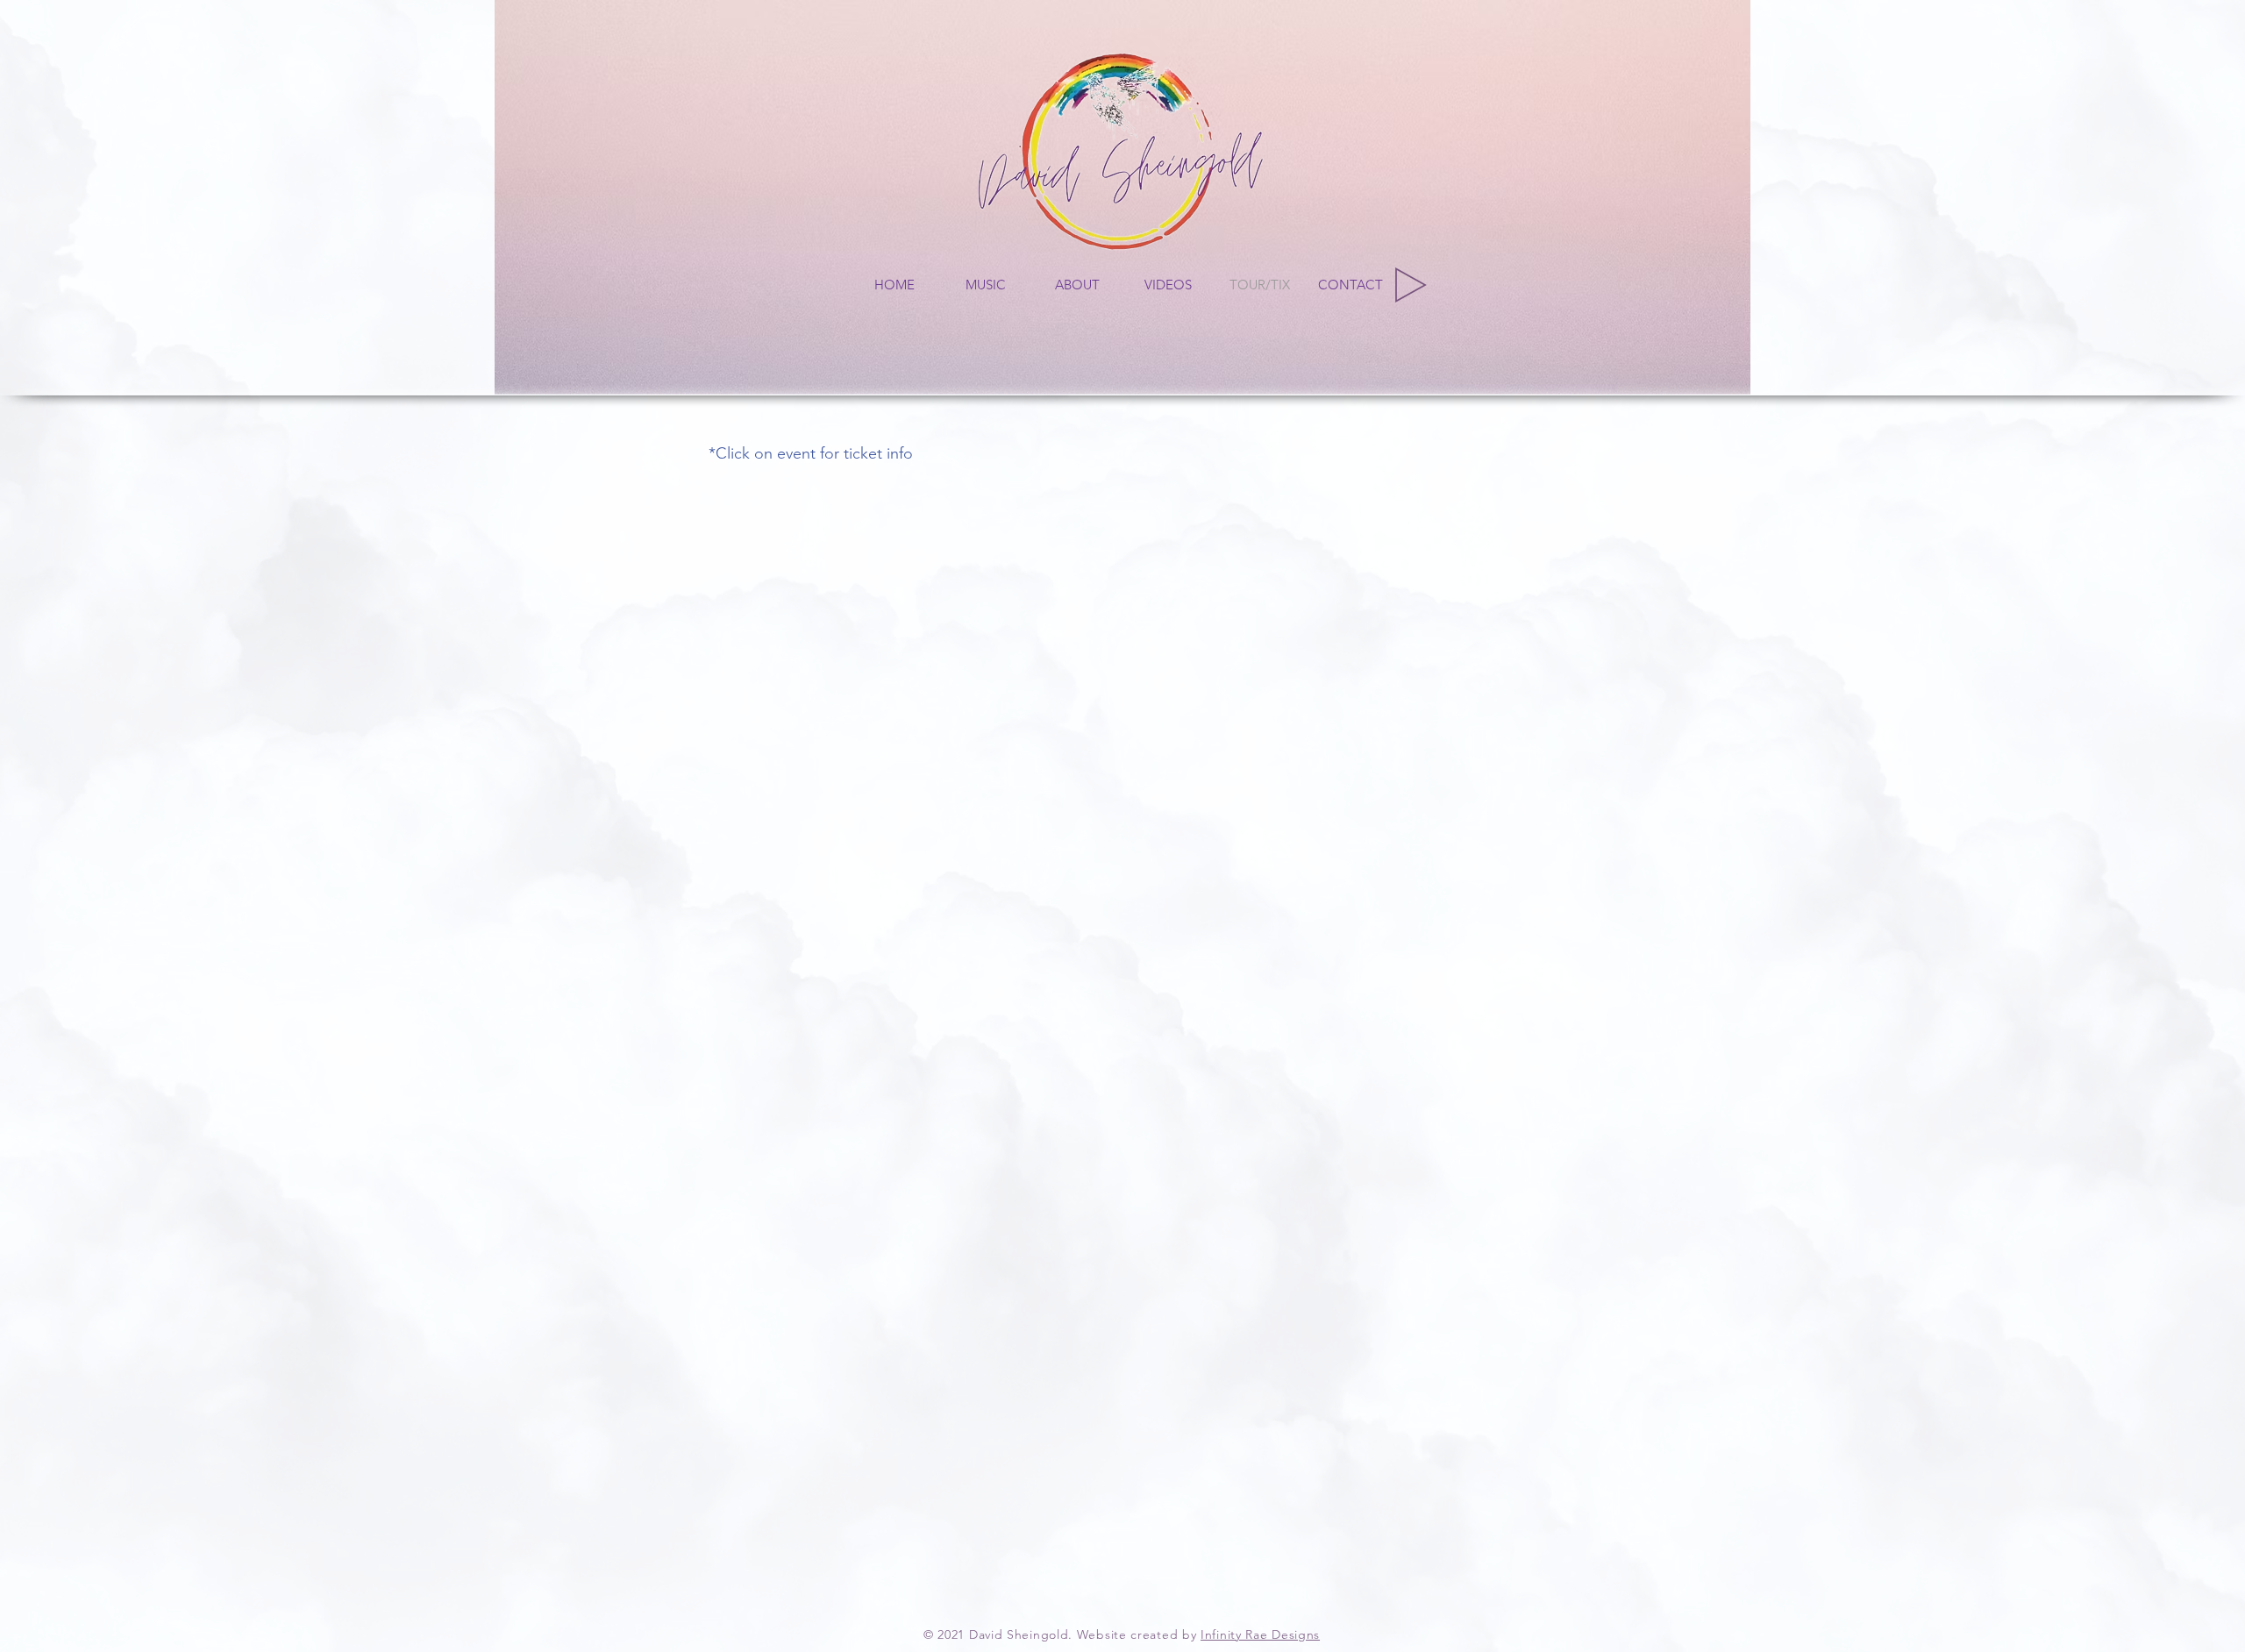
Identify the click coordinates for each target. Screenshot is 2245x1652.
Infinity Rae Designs (1260, 1634)
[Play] (1411, 285)
